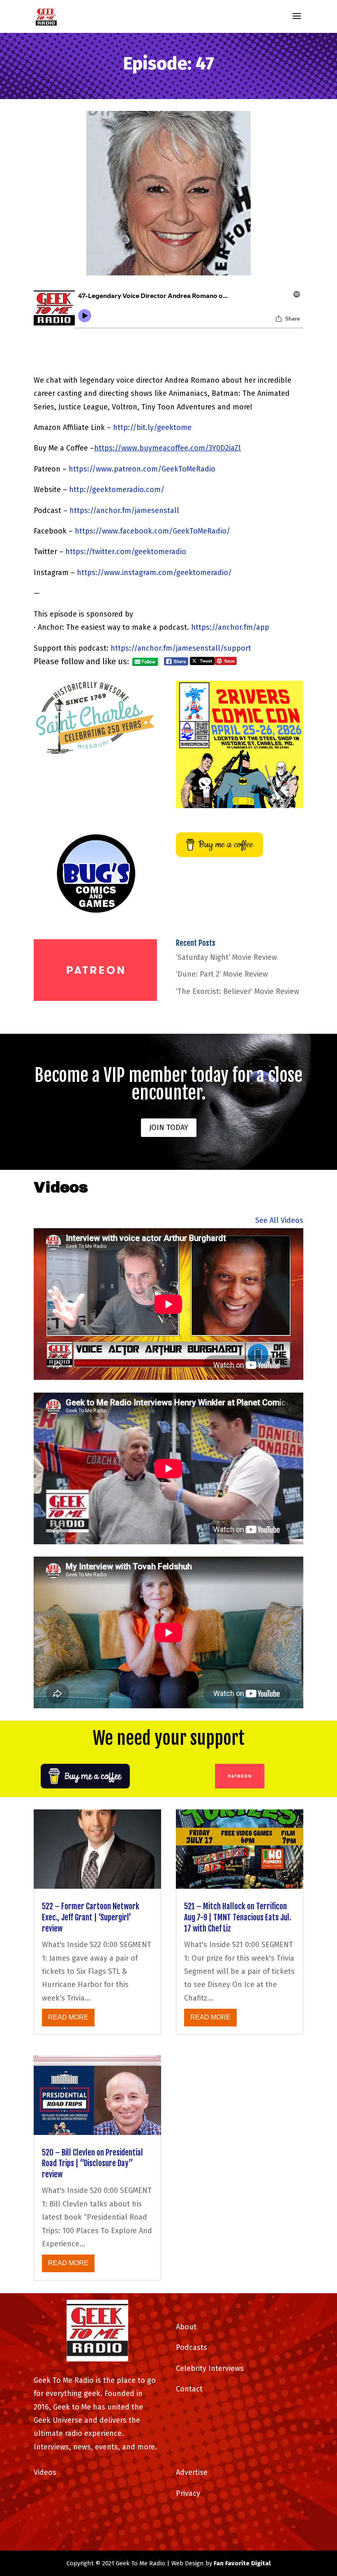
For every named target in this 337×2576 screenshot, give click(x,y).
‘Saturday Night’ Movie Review (226, 957)
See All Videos (279, 1220)
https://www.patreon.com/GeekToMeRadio (142, 469)
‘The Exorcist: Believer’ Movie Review (238, 991)
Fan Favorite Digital (242, 2563)
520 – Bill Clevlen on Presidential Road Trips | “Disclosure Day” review (92, 2164)
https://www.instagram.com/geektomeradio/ (154, 573)
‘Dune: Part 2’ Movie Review (222, 974)
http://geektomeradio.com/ (117, 490)
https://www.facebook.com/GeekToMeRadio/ (152, 531)
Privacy (188, 2493)
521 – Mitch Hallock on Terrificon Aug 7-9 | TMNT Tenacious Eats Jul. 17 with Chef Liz (238, 1917)
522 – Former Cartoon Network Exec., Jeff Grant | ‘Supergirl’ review (91, 1917)
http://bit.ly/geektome (152, 427)
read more (68, 2017)
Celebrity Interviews (210, 2368)
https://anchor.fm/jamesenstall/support (181, 648)
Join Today (169, 1127)
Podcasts (192, 2347)
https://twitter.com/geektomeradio (126, 552)
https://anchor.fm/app (230, 627)
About (186, 2327)
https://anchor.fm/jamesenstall (124, 511)
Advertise (192, 2472)
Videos (45, 2472)
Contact (189, 2389)
